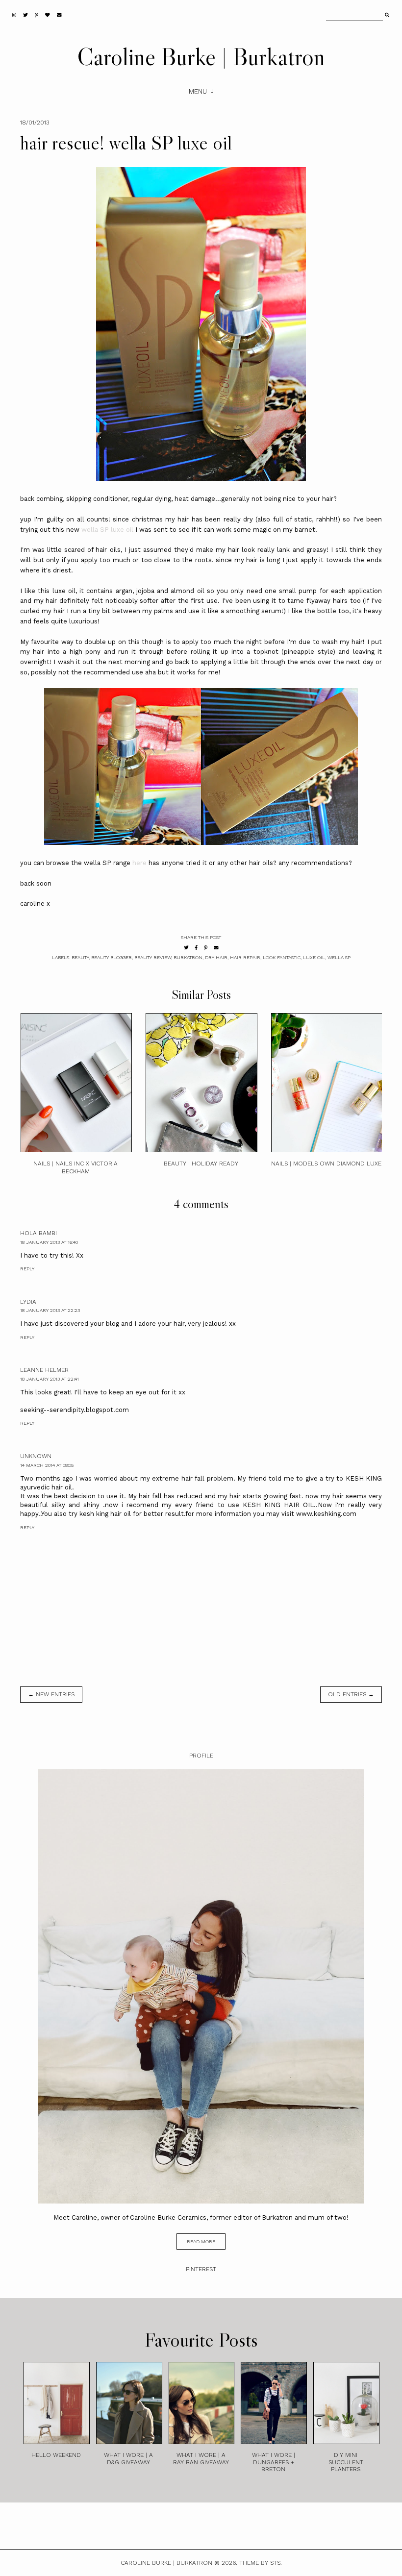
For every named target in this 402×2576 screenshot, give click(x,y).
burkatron (188, 957)
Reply (27, 1269)
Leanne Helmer (44, 1370)
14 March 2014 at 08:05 (47, 1465)
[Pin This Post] (206, 948)
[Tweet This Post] (186, 948)
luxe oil (314, 957)
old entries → (351, 1694)
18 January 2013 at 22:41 (50, 1379)
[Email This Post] (216, 948)
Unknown (36, 1456)
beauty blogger (112, 957)
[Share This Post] (196, 948)
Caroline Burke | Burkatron (201, 56)
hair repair (245, 957)
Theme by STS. (261, 2563)
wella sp (339, 957)
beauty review (153, 957)
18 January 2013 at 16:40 (49, 1242)
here (139, 863)
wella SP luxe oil (107, 530)
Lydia (28, 1302)
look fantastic (282, 957)
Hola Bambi (38, 1233)
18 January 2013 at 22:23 (50, 1310)
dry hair (216, 957)
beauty (80, 957)
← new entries (51, 1694)
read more (201, 2242)
